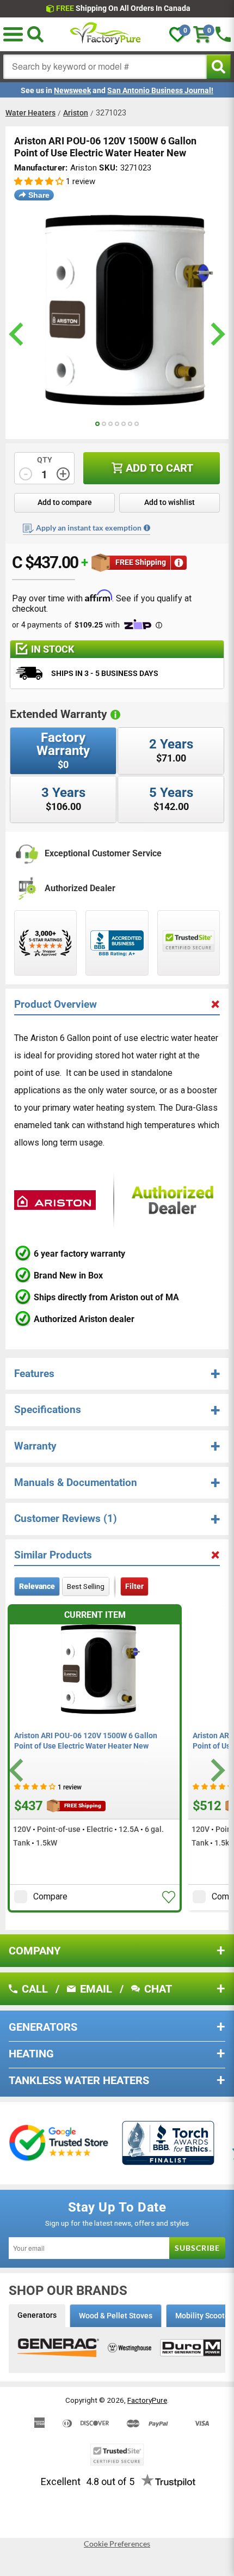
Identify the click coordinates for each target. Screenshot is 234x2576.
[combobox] (105, 67)
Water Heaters (30, 113)
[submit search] (218, 67)
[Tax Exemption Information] (147, 528)
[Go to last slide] (18, 1770)
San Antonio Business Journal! (160, 90)
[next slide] (216, 334)
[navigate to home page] (106, 34)
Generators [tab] (37, 2315)
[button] (13, 34)
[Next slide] (216, 1770)
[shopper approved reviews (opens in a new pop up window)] (45, 943)
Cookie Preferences (117, 2544)
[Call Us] (223, 34)
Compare (50, 1896)
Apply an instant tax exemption (89, 528)
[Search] (35, 34)
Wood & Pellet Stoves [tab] (116, 2316)
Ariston (76, 113)
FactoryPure (147, 2400)
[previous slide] (18, 334)
